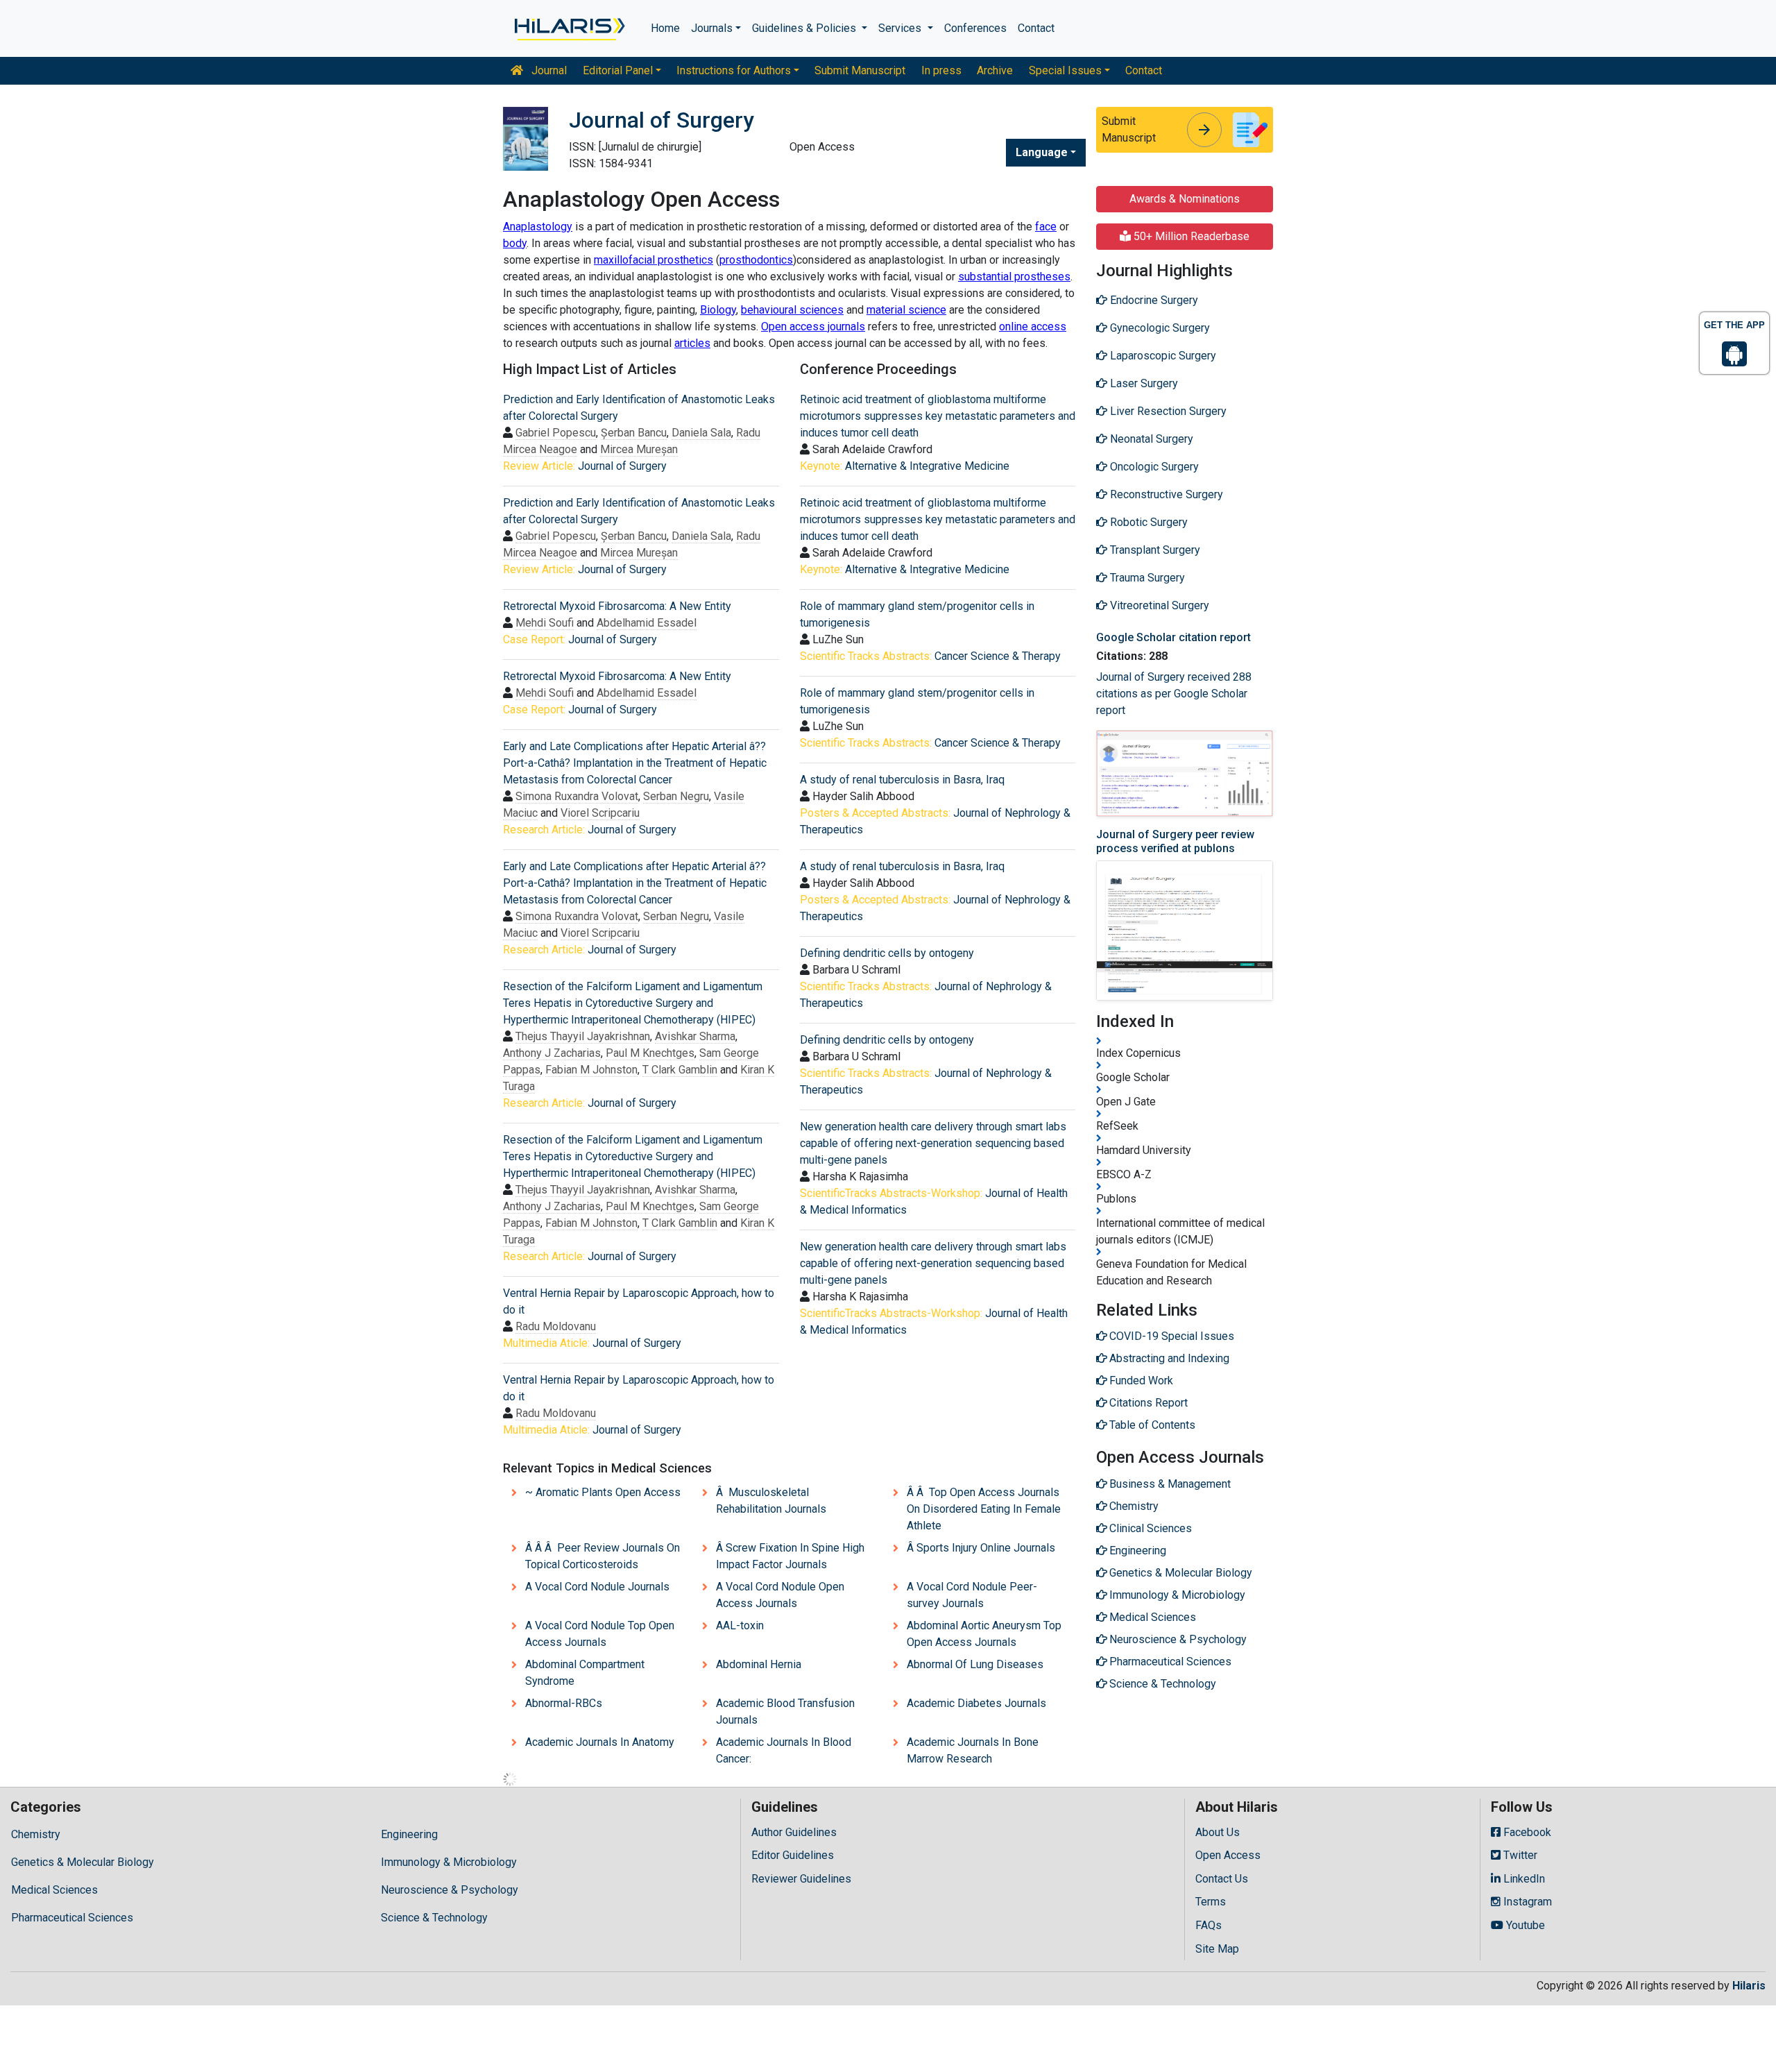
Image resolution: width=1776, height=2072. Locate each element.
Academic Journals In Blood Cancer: (784, 1750)
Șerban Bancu (634, 433)
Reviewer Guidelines (801, 1879)
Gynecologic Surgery (1159, 328)
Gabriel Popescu (556, 433)
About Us (1218, 1832)
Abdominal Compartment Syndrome (585, 1673)
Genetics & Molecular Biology (83, 1862)
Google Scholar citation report (1173, 637)
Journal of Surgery (622, 466)
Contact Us (1222, 1879)
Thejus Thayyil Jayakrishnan (583, 1036)
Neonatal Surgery (1150, 439)
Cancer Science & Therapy (998, 656)
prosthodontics (756, 260)
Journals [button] (712, 28)
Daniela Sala (701, 433)
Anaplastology (538, 227)
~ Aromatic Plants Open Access (603, 1492)
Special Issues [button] (1065, 70)
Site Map (1217, 1949)
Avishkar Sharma (695, 1036)
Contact (1036, 28)
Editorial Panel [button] (618, 70)
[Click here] (569, 28)
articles (692, 343)
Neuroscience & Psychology (450, 1890)
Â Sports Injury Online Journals (981, 1548)
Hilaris (1749, 1986)
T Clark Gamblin (680, 1070)
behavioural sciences (792, 310)
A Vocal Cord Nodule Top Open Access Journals (600, 1634)
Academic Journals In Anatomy (600, 1742)
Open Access (1228, 1855)
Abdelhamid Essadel (647, 623)
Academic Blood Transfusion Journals (785, 1712)
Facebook (1526, 1832)
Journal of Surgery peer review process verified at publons (1175, 841)
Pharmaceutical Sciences (72, 1918)
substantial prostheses (1014, 277)
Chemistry (36, 1834)
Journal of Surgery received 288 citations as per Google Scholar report (1174, 694)
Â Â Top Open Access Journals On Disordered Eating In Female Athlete (984, 1509)
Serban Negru (676, 796)
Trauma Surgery (1146, 578)
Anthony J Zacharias (552, 1053)
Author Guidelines (794, 1832)
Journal (548, 70)
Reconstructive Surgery (1165, 494)
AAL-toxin (740, 1625)
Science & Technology (434, 1918)
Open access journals (813, 326)
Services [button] (901, 28)
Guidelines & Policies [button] (805, 28)
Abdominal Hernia (759, 1664)
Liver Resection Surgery (1167, 411)
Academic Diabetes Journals (976, 1703)
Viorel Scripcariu (600, 813)
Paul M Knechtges (650, 1053)
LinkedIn (1523, 1879)
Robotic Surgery (1147, 522)
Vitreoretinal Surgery (1158, 605)
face (1046, 227)
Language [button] (1042, 152)
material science (906, 310)
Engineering (409, 1834)
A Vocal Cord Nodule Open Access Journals (780, 1595)
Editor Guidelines (793, 1855)
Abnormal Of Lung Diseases (975, 1664)
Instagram (1526, 1902)
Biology (718, 310)
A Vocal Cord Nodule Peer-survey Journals (972, 1595)
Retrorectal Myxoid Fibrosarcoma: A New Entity (617, 606)
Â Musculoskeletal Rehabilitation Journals (771, 1501)
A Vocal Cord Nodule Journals (597, 1587)
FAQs (1209, 1925)
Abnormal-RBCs (564, 1703)
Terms (1211, 1902)
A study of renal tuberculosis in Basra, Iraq (902, 780)
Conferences (975, 28)
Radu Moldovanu (556, 1326)
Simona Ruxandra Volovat (577, 796)
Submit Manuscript (860, 70)
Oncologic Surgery (1153, 467)
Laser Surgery (1143, 383)
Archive (995, 70)
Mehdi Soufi (545, 623)
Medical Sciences (54, 1890)
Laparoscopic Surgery (1162, 356)
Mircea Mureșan (639, 449)
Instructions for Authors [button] (734, 70)
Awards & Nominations (1185, 199)
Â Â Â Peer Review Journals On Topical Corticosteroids (603, 1556)
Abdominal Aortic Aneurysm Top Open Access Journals (984, 1634)
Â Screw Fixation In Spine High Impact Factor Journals (790, 1556)
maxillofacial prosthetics (654, 260)
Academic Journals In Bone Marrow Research (973, 1750)
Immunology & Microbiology (449, 1862)
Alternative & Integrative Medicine (927, 466)
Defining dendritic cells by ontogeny (887, 953)
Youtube (1524, 1925)
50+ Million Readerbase (1190, 236)
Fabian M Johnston (591, 1070)
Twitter (1519, 1855)
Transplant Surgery (1154, 550)
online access (1033, 326)
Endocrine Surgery (1153, 300)
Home (665, 28)
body (515, 243)
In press (941, 70)
